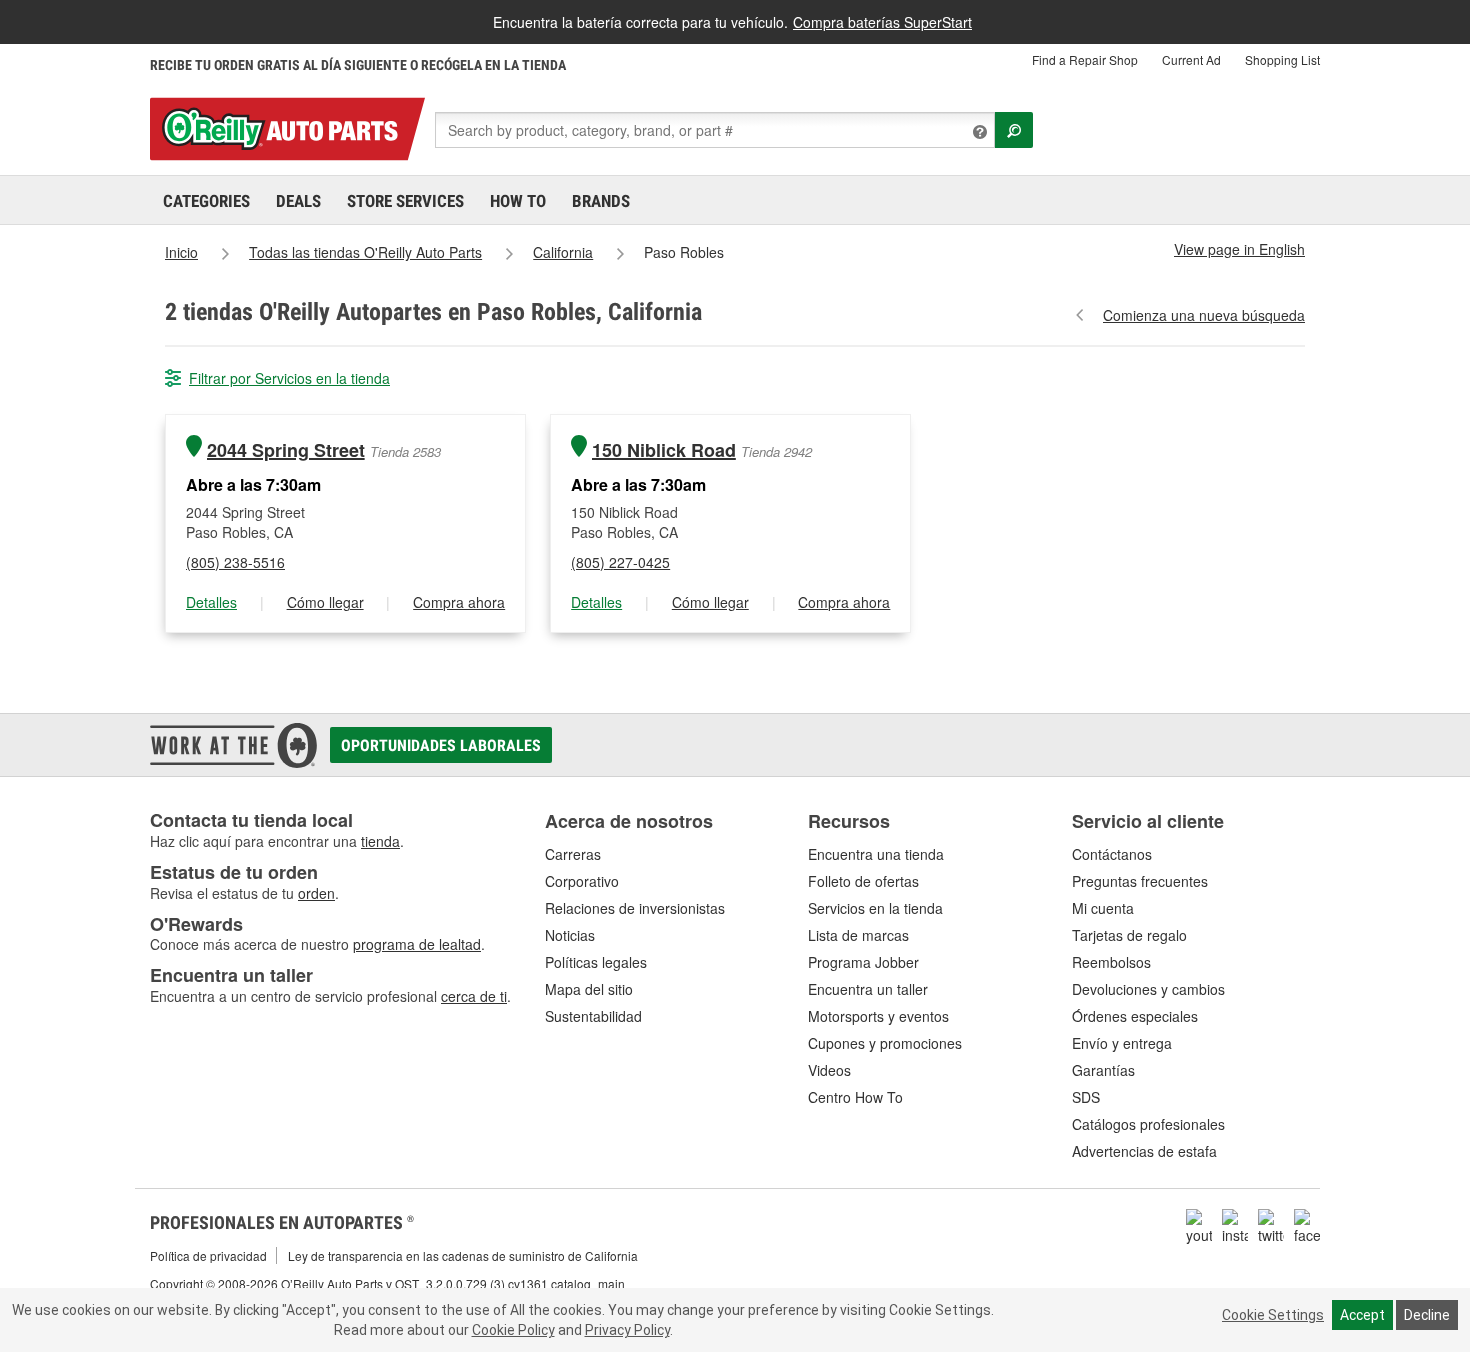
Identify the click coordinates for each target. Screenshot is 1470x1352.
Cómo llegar (325, 602)
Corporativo (582, 881)
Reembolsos (1111, 962)
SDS (1086, 1097)
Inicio (181, 252)
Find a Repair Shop (1085, 59)
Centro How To (855, 1097)
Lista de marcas (858, 935)
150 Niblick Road (664, 450)
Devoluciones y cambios (1148, 989)
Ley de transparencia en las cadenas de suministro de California (463, 1255)
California (563, 252)
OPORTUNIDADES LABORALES (441, 745)
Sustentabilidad (593, 1016)
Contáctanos (1112, 854)
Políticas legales (596, 962)
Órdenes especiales (1135, 1016)
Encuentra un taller (868, 989)
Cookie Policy (513, 1330)
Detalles (211, 602)
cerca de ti (474, 996)
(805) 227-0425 (620, 562)
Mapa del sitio (589, 989)
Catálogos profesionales (1148, 1124)
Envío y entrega (1122, 1043)
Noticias (570, 935)
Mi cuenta (1103, 908)
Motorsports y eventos (878, 1016)
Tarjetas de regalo (1129, 935)
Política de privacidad (208, 1255)
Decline (1427, 1315)
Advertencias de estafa (1144, 1151)
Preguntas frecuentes (1140, 881)
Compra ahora (459, 602)
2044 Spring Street (286, 450)
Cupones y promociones (885, 1043)
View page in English (1239, 249)
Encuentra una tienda (876, 854)
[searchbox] (715, 130)
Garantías (1103, 1070)
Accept (1362, 1315)
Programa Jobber (863, 962)
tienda (380, 841)
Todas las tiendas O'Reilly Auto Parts (365, 252)
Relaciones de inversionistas (635, 908)
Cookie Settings (1273, 1315)
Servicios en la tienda (875, 908)
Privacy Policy (627, 1330)
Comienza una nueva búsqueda (1204, 315)
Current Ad (1191, 59)
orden (316, 893)
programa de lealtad (417, 944)
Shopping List (1282, 59)
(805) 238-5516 (235, 562)
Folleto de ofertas (863, 881)
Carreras (573, 854)
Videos (829, 1070)
